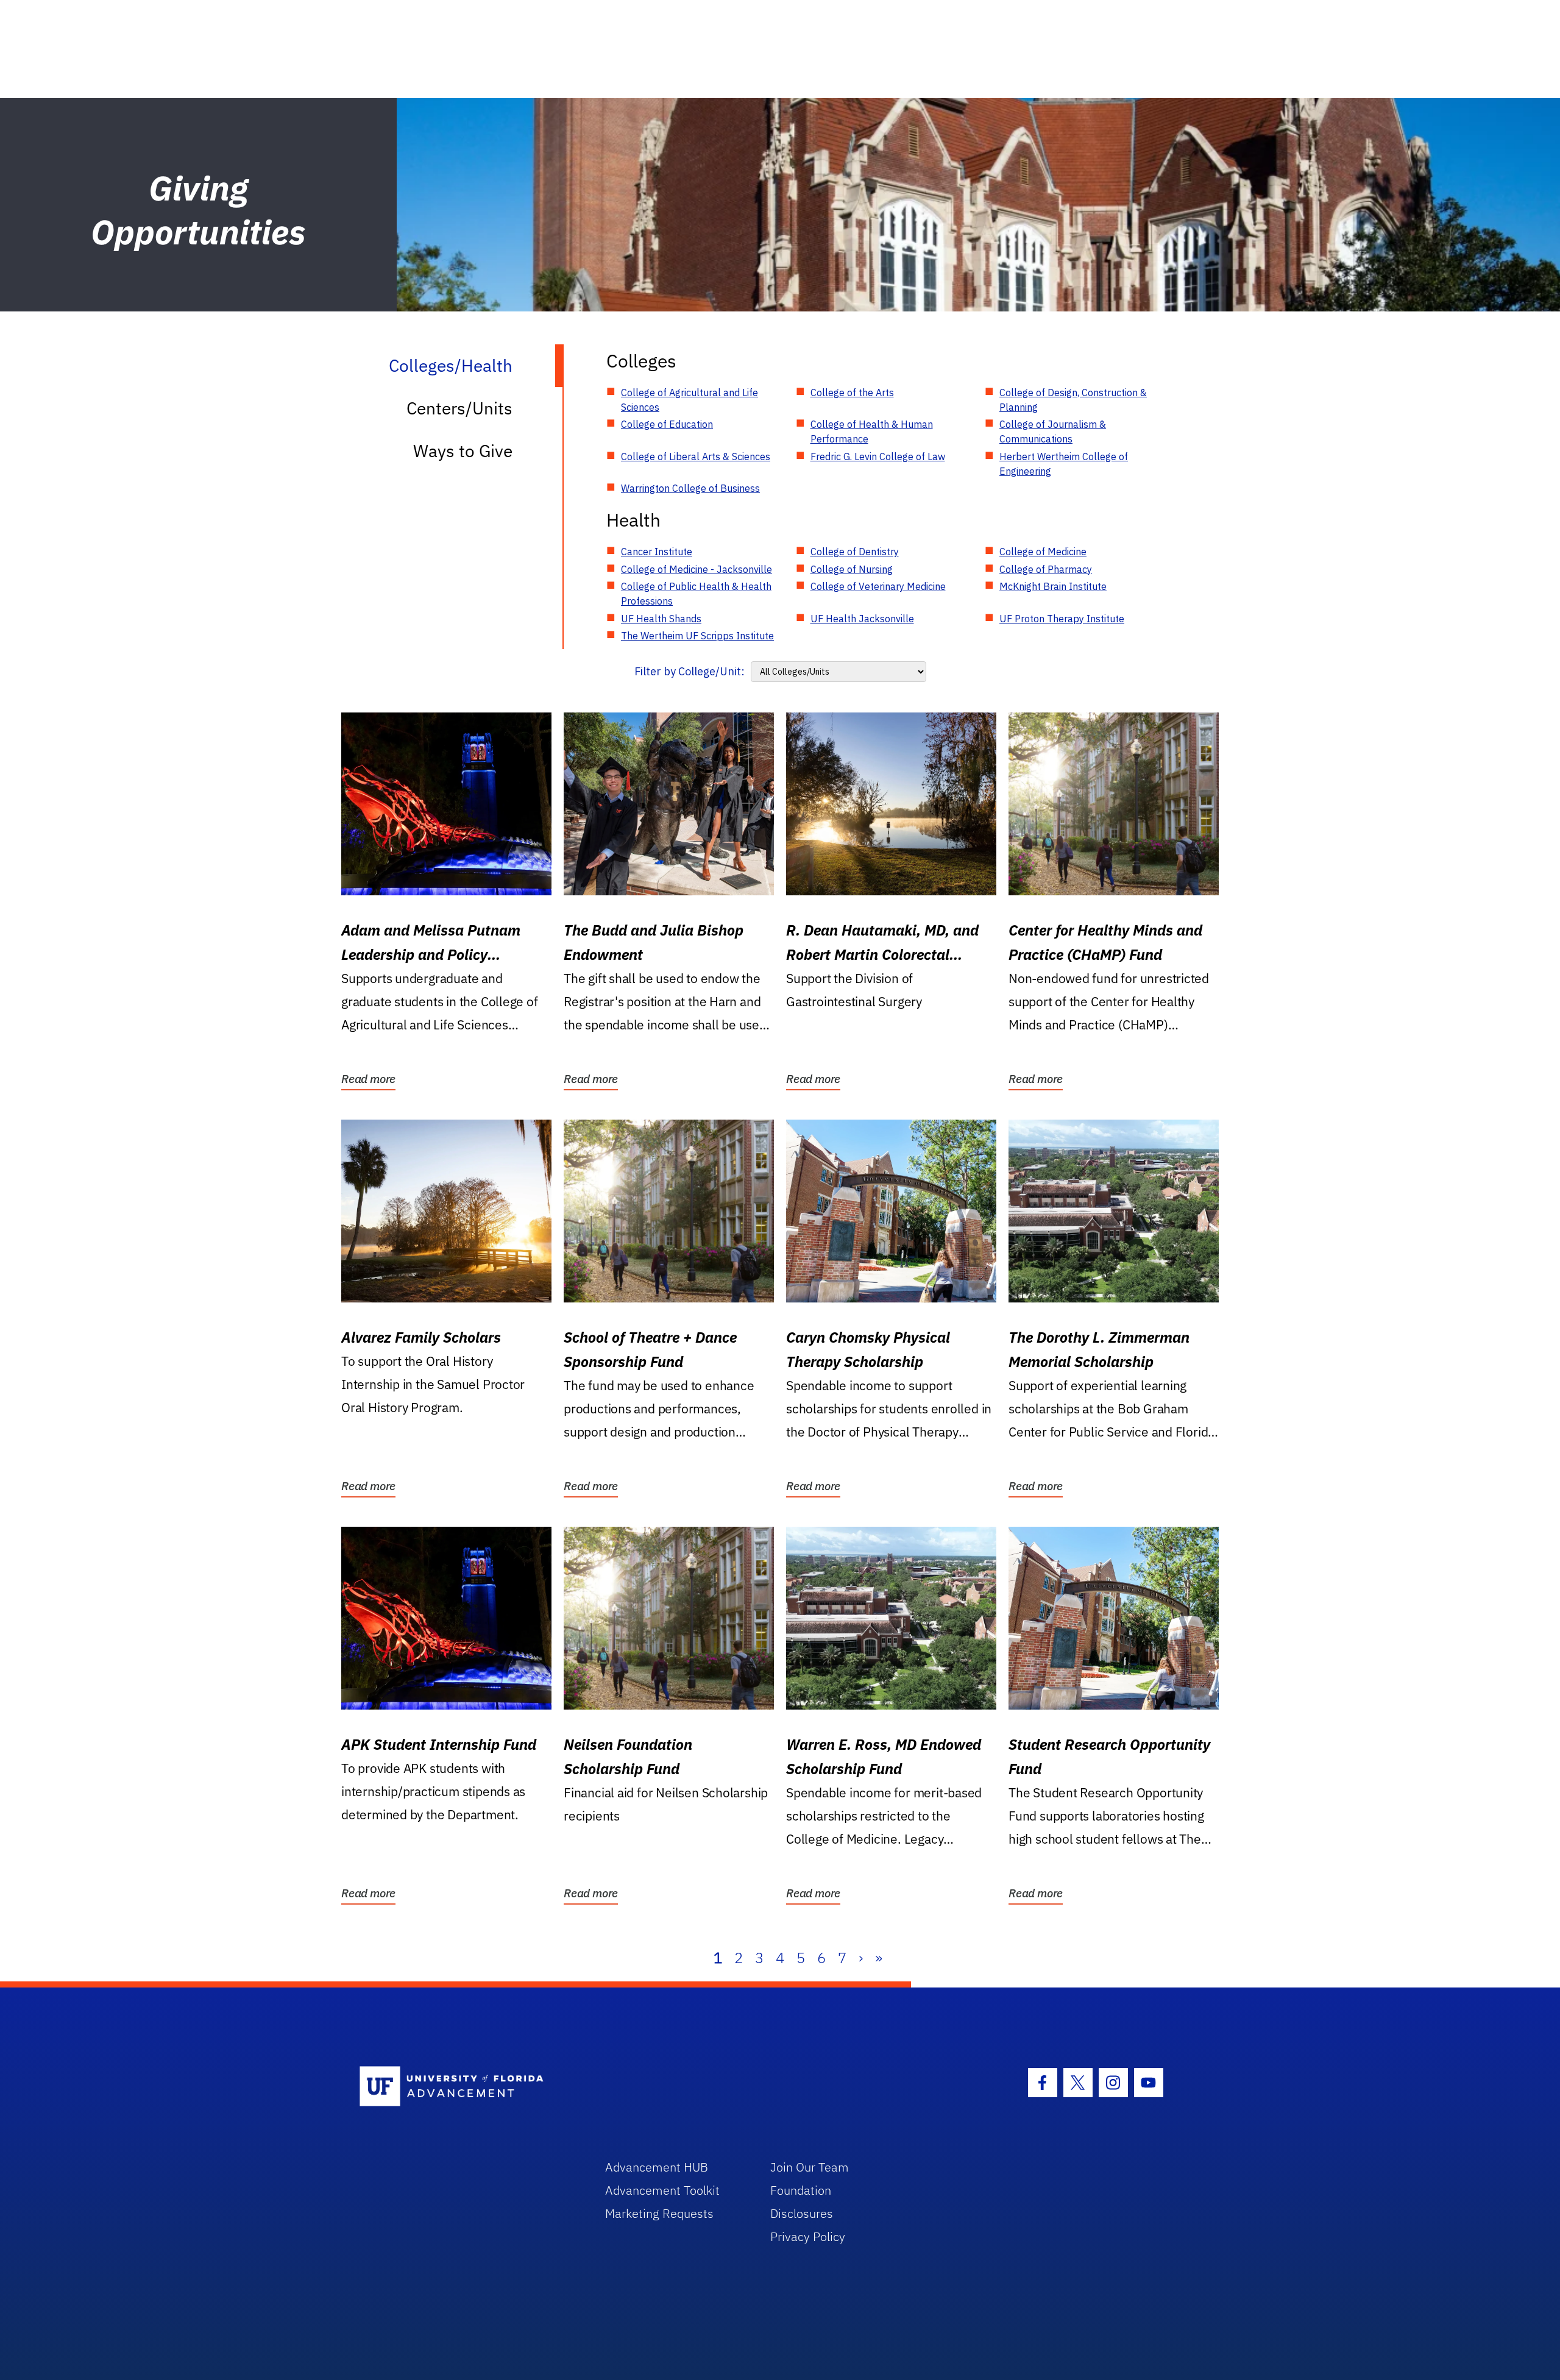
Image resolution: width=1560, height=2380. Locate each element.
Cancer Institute (657, 552)
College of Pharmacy (1046, 569)
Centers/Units (459, 408)
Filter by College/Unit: (690, 671)
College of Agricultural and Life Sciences (690, 400)
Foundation (801, 2190)
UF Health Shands (661, 619)
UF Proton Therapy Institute (1062, 619)
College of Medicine (1043, 552)
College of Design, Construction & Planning (1073, 400)
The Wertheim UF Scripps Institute (697, 636)
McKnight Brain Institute (1053, 586)
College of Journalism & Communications (1053, 432)
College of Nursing (852, 569)
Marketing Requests (659, 2213)
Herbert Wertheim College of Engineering (1064, 464)
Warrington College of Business (690, 488)
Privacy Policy (808, 2236)
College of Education (667, 424)
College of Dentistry (855, 552)
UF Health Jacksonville (862, 619)
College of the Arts (852, 393)
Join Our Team (810, 2167)
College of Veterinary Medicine (878, 586)
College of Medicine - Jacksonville (697, 569)
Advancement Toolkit (662, 2190)
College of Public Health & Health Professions (696, 594)
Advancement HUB (657, 2167)
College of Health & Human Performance (872, 432)
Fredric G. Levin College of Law (878, 456)
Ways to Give (463, 451)
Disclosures (802, 2213)
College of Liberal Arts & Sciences (696, 456)
